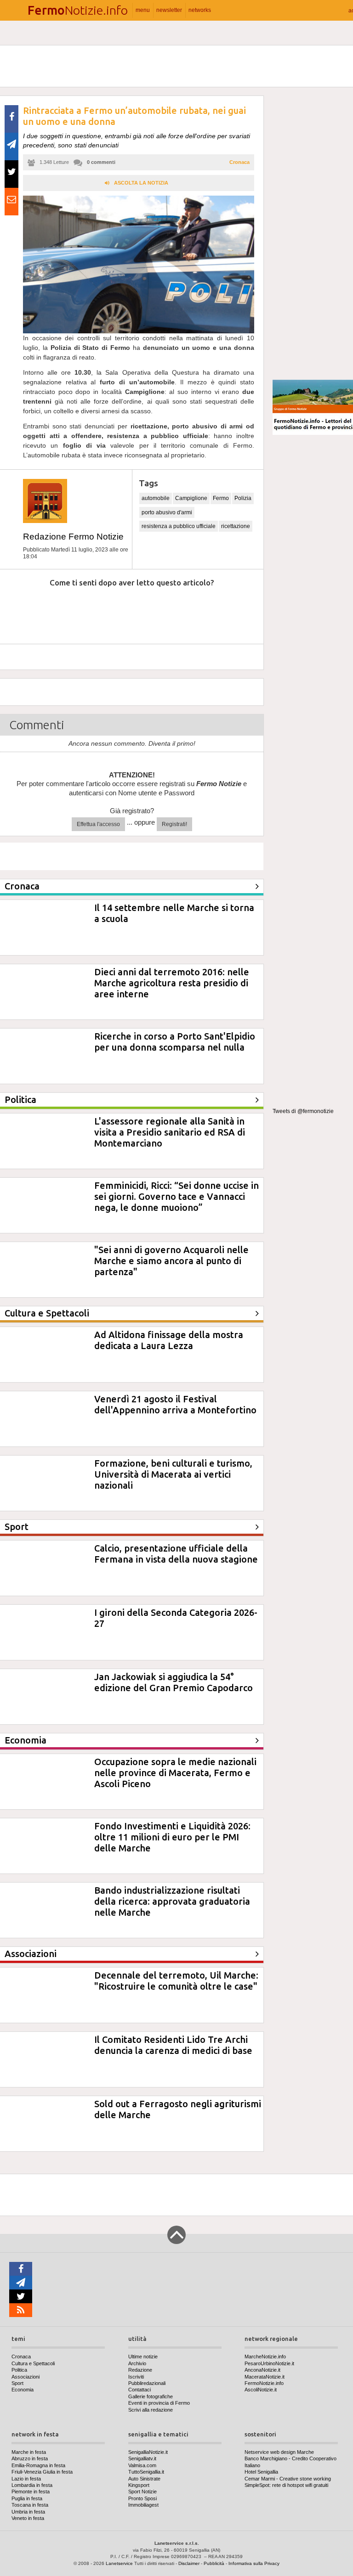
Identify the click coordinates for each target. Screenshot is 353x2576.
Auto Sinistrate (144, 2479)
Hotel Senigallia (261, 2472)
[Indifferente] (121, 610)
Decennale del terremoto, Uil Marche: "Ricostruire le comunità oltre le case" (176, 1981)
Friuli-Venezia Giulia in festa (42, 2472)
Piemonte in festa (31, 2492)
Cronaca (239, 162)
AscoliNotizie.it (261, 2390)
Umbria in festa (28, 2512)
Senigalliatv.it (142, 2458)
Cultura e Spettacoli (33, 2363)
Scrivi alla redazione (151, 2410)
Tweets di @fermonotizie (303, 1111)
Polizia (243, 498)
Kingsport (139, 2485)
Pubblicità (214, 2563)
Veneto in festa (28, 2518)
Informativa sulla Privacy (254, 2563)
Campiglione (191, 498)
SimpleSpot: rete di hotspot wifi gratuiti (286, 2485)
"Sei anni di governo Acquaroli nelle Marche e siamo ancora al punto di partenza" (171, 1261)
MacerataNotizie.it (265, 2377)
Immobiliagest (143, 2505)
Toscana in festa (30, 2505)
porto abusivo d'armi (167, 512)
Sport (17, 2383)
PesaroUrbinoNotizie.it (269, 2363)
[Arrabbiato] (22, 610)
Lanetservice (119, 2563)
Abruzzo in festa (30, 2458)
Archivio (137, 2363)
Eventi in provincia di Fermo (159, 2403)
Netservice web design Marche (279, 2452)
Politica (19, 2370)
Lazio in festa (26, 2479)
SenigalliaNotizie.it (148, 2452)
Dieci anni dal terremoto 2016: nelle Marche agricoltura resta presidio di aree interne (172, 983)
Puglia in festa (27, 2498)
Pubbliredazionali (147, 2383)
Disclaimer (189, 2563)
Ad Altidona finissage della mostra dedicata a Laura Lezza (169, 1340)
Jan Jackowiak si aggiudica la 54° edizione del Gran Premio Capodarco (174, 1682)
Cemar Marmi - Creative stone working (288, 2479)
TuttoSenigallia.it (146, 2472)
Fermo (221, 498)
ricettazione (236, 526)
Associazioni (26, 2377)
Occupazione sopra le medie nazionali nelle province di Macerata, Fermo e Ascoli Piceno (175, 1773)
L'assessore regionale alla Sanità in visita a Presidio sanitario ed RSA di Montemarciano (170, 1132)
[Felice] (170, 610)
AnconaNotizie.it (262, 2370)
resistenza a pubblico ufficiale (179, 526)
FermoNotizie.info (264, 2383)
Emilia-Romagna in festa (38, 2465)
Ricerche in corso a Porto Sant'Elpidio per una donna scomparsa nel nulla (175, 1042)
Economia (23, 2390)
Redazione (140, 2370)
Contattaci (139, 2390)
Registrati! (174, 824)
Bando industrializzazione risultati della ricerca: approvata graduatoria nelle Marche (172, 1901)
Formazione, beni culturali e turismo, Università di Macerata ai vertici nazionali (173, 1474)
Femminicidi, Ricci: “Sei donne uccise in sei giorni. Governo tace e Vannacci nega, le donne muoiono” (176, 1196)
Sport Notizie (142, 2492)
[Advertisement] (313, 234)
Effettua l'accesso (98, 824)
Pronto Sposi (142, 2498)
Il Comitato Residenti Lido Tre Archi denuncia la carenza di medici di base (173, 2045)
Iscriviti (136, 2377)
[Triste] (72, 610)
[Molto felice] (220, 610)
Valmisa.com (142, 2465)
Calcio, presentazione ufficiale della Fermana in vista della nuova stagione (176, 1554)
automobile (156, 498)
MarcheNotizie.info (265, 2357)
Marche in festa (29, 2452)
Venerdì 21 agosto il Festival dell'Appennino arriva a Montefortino (175, 1404)
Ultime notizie (143, 2357)
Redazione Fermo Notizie (73, 537)
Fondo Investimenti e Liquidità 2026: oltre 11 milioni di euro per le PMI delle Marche (172, 1837)
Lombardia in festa (32, 2485)
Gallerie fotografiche (151, 2396)
